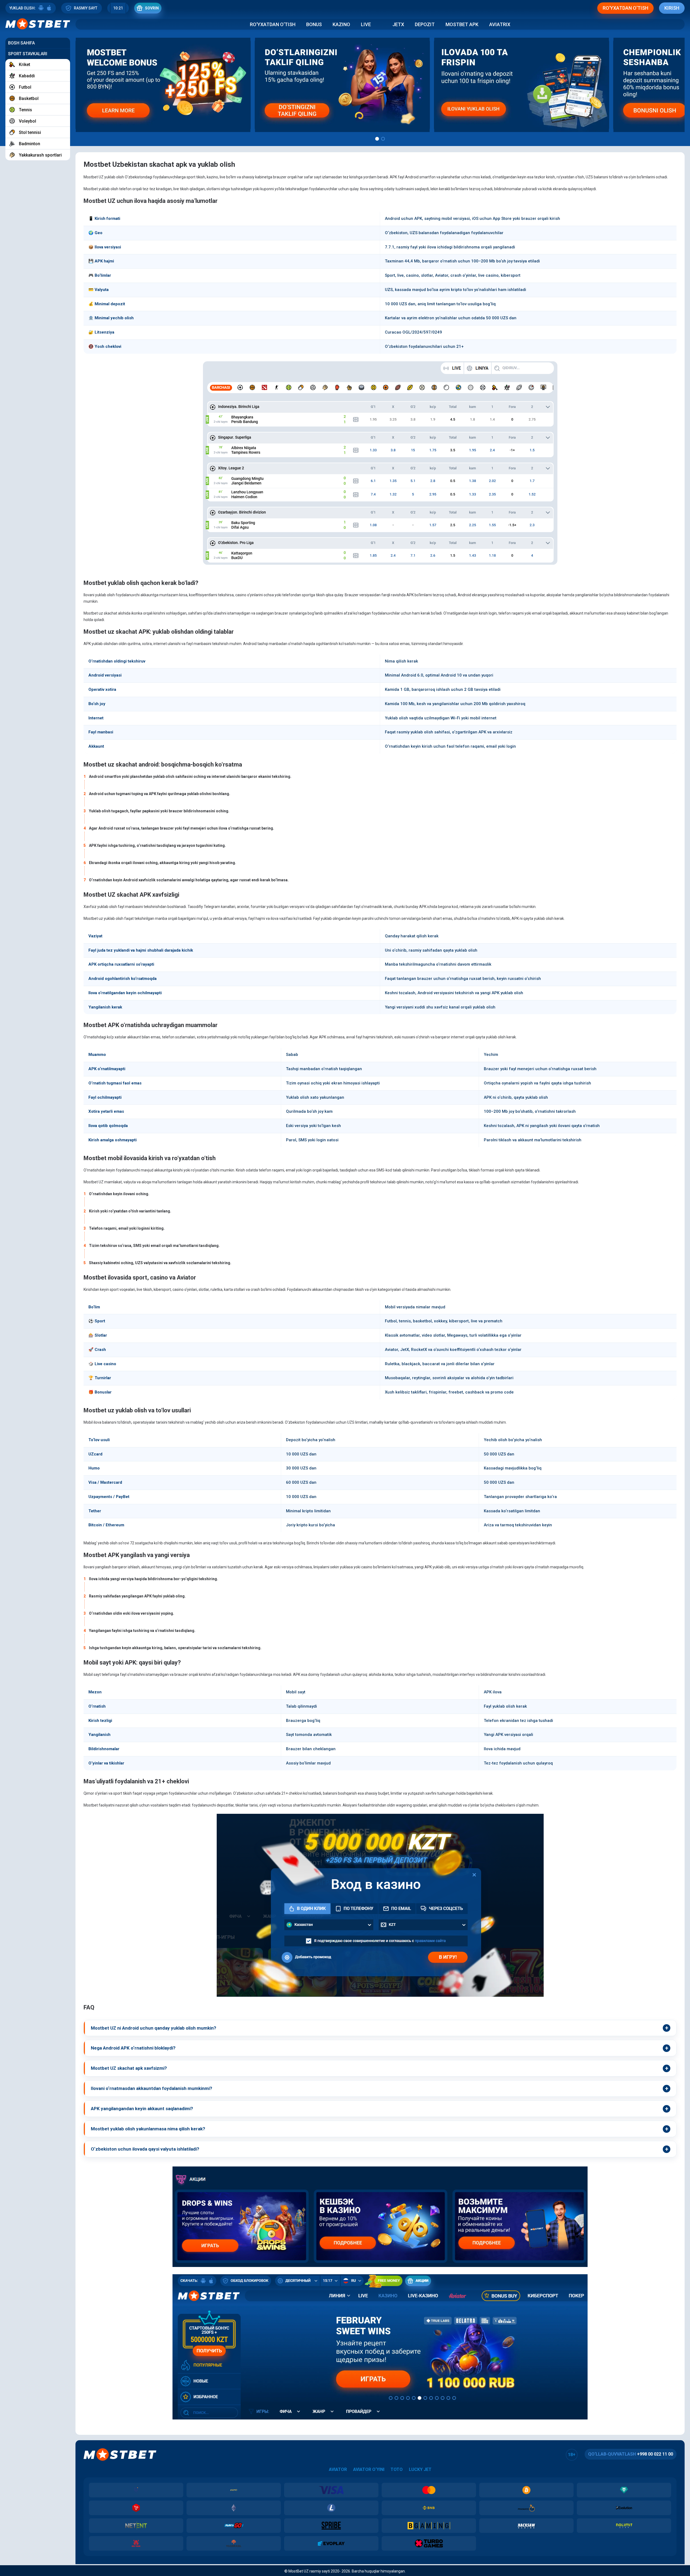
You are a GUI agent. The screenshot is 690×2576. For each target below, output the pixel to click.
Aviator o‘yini (369, 2469)
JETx (398, 24)
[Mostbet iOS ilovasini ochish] (49, 8)
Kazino (341, 24)
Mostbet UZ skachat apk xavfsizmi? (129, 2068)
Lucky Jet (420, 2469)
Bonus (314, 24)
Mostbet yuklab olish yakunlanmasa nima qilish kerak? (148, 2129)
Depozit (425, 24)
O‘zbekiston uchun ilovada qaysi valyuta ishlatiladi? (145, 2149)
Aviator (338, 2469)
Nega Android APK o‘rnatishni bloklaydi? (133, 2048)
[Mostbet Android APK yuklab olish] (41, 8)
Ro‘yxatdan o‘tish (273, 24)
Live (366, 24)
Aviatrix (500, 24)
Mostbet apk (462, 24)
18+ (572, 2455)
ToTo (397, 2469)
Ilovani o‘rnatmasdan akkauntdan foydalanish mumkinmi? (151, 2088)
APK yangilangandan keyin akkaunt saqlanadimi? (142, 2109)
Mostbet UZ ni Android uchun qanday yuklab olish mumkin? (153, 2028)
